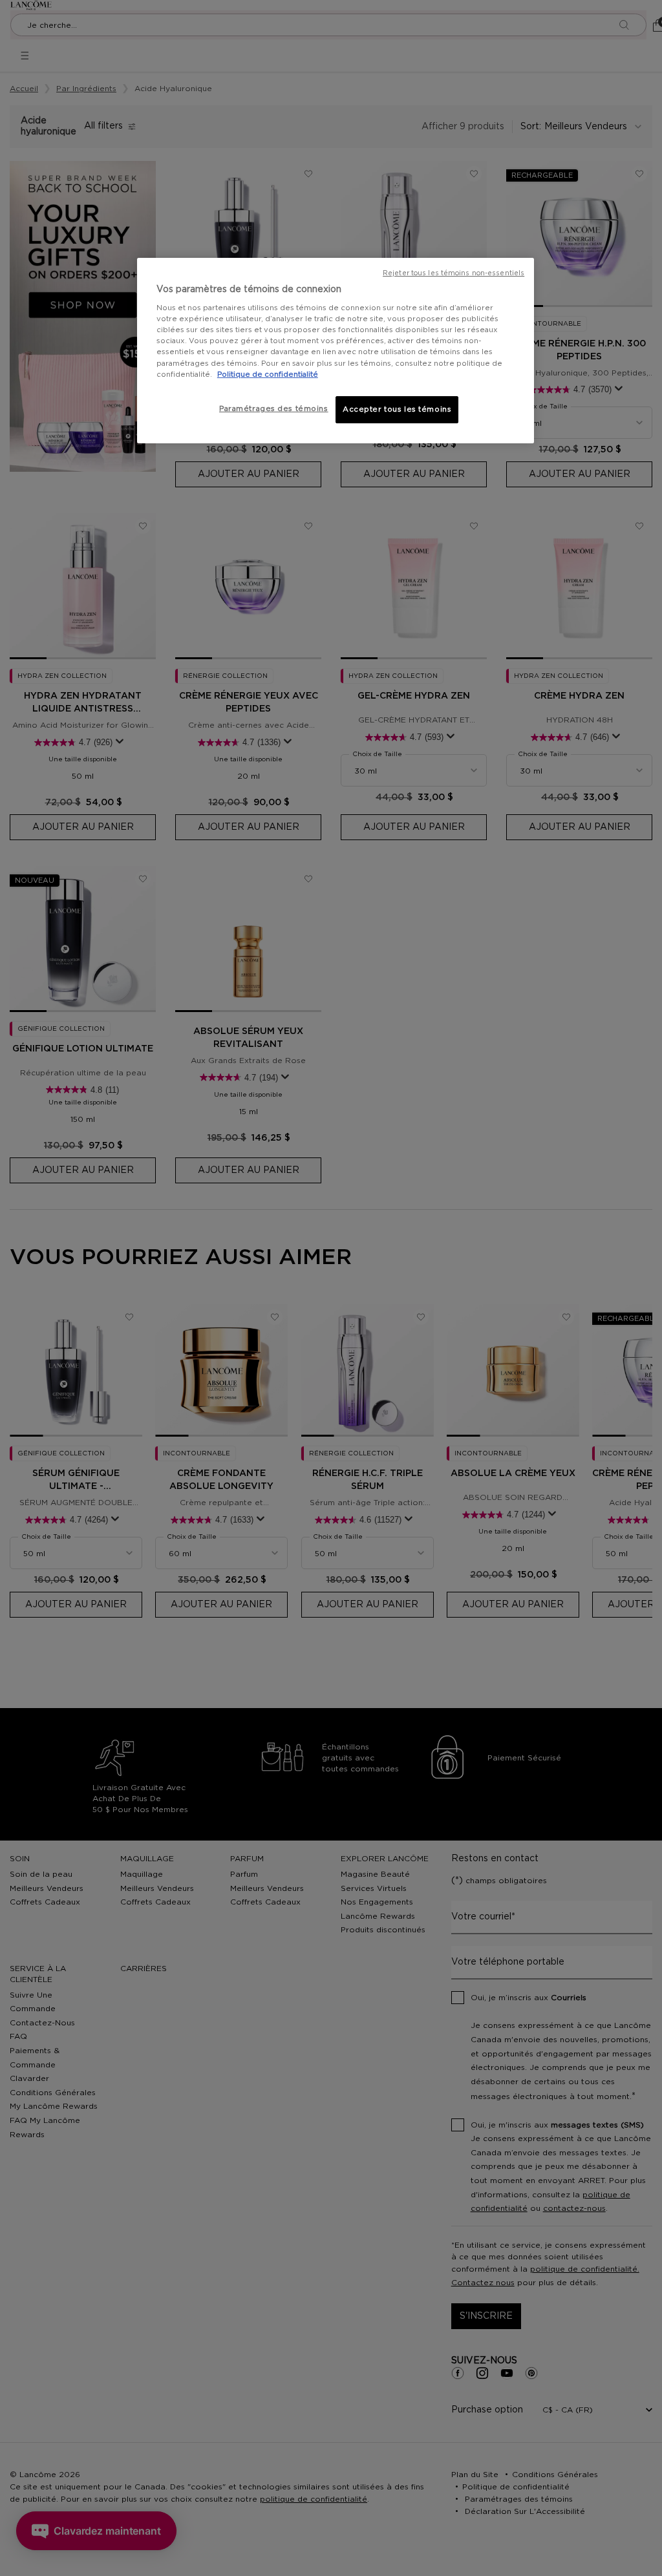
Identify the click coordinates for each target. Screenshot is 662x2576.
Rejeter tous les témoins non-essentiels (454, 273)
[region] (336, 351)
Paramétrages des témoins (274, 409)
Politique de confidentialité (268, 375)
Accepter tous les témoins (397, 409)
